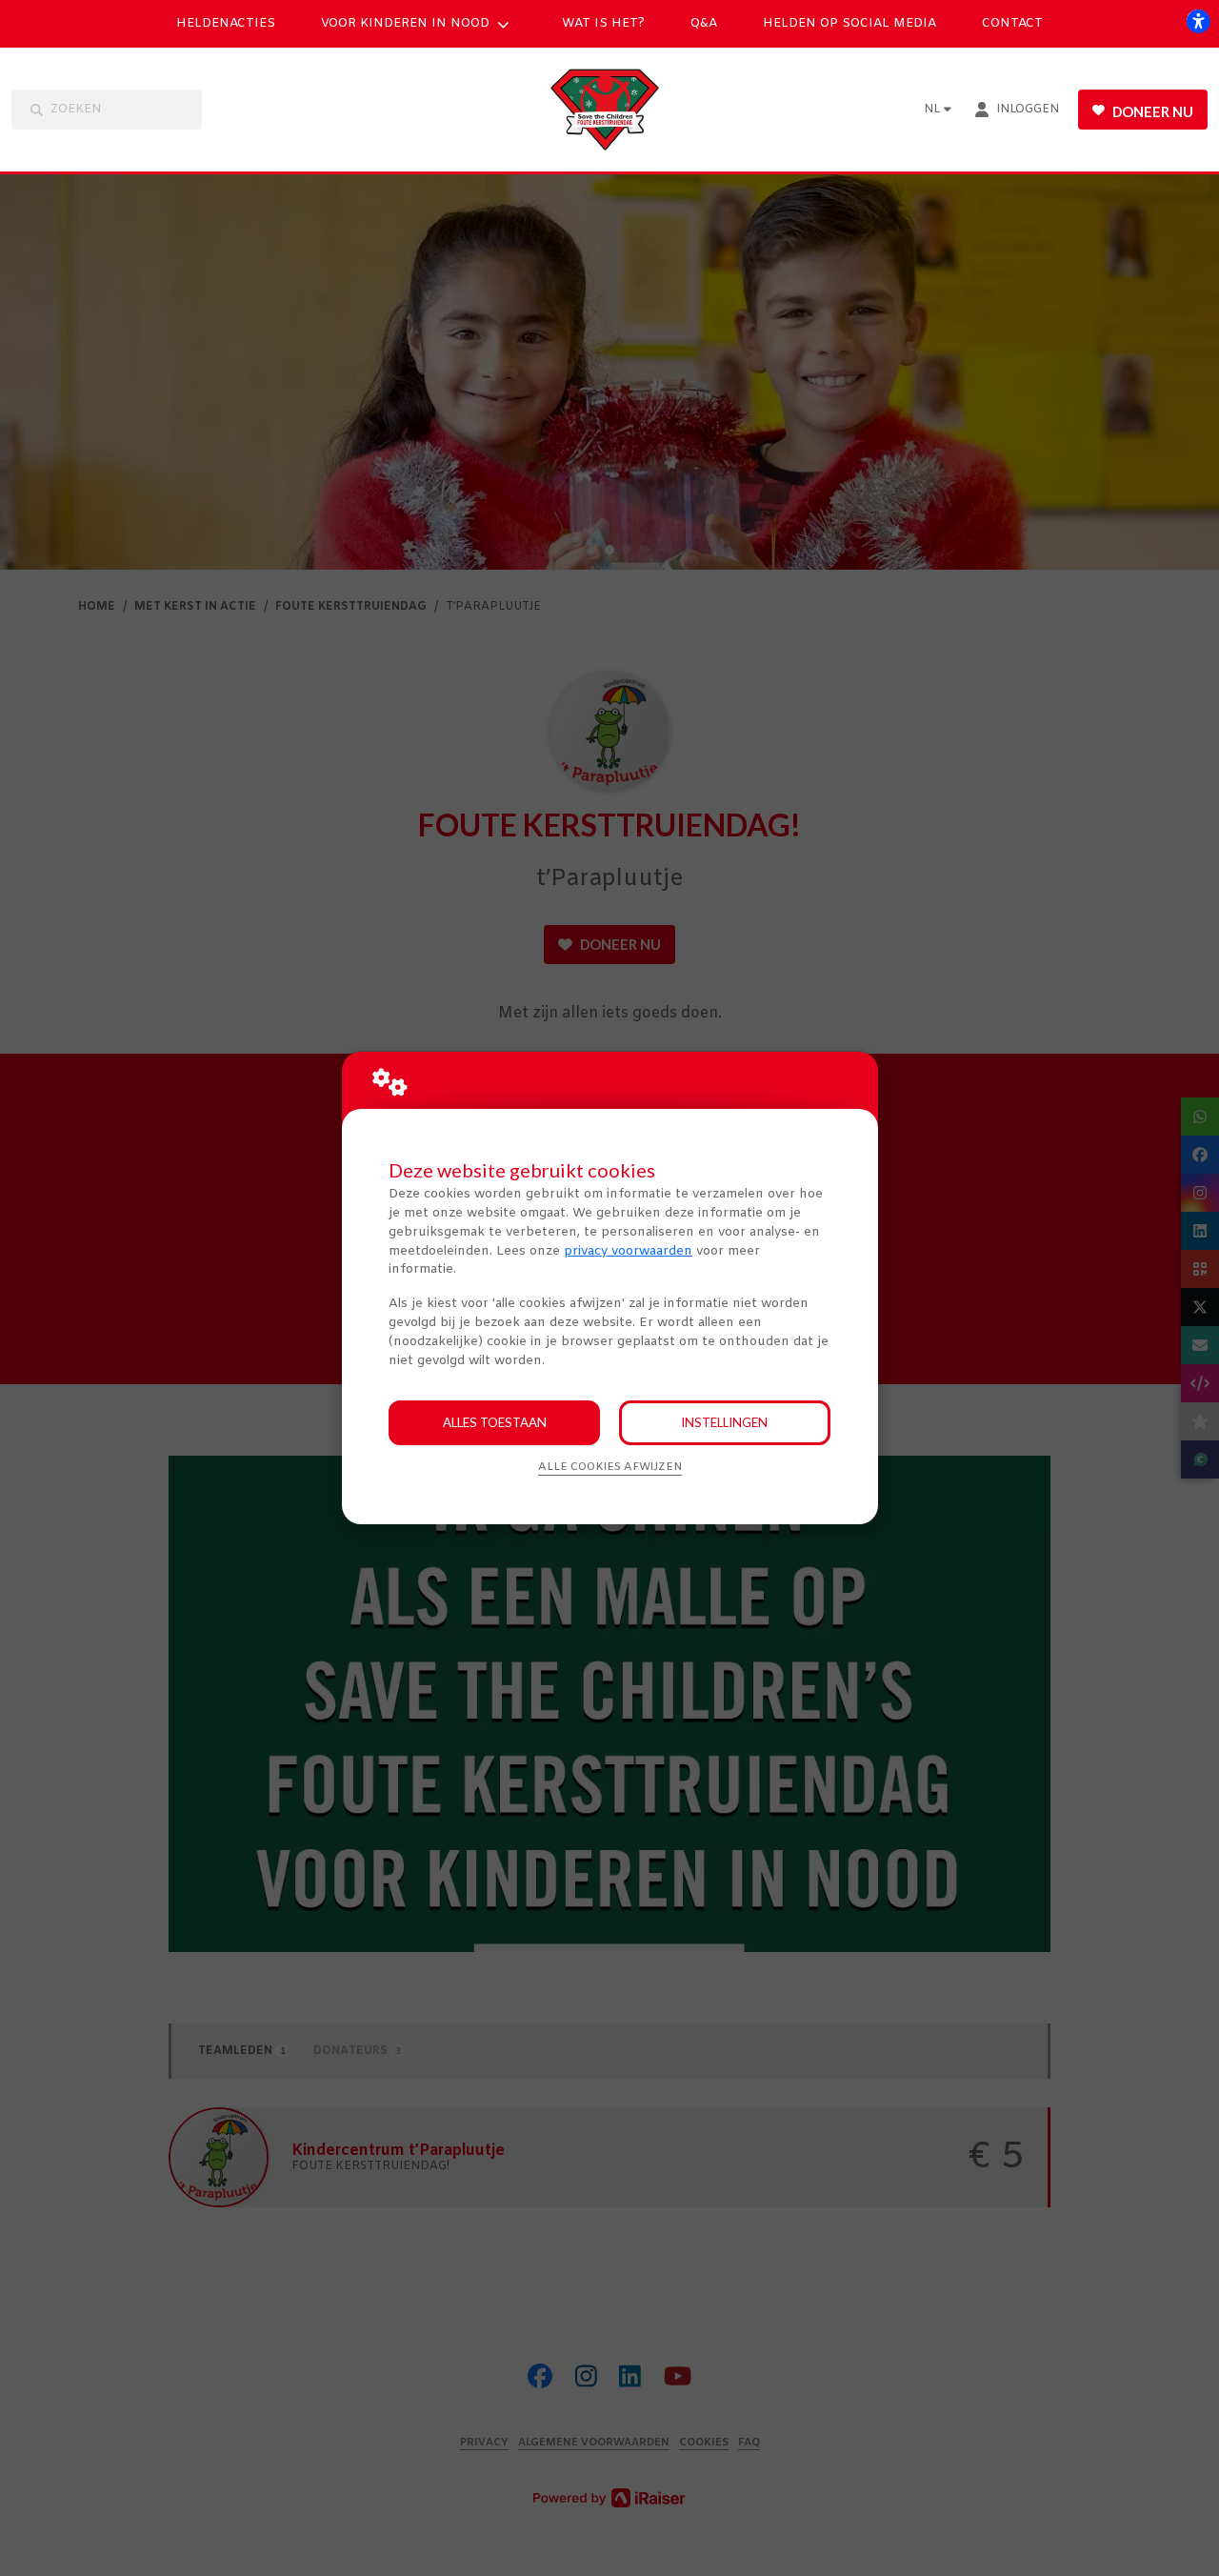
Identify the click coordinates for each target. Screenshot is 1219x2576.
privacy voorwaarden (628, 1251)
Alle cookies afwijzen (610, 1467)
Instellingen (724, 1422)
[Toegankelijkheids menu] (1198, 21)
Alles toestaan (495, 1422)
